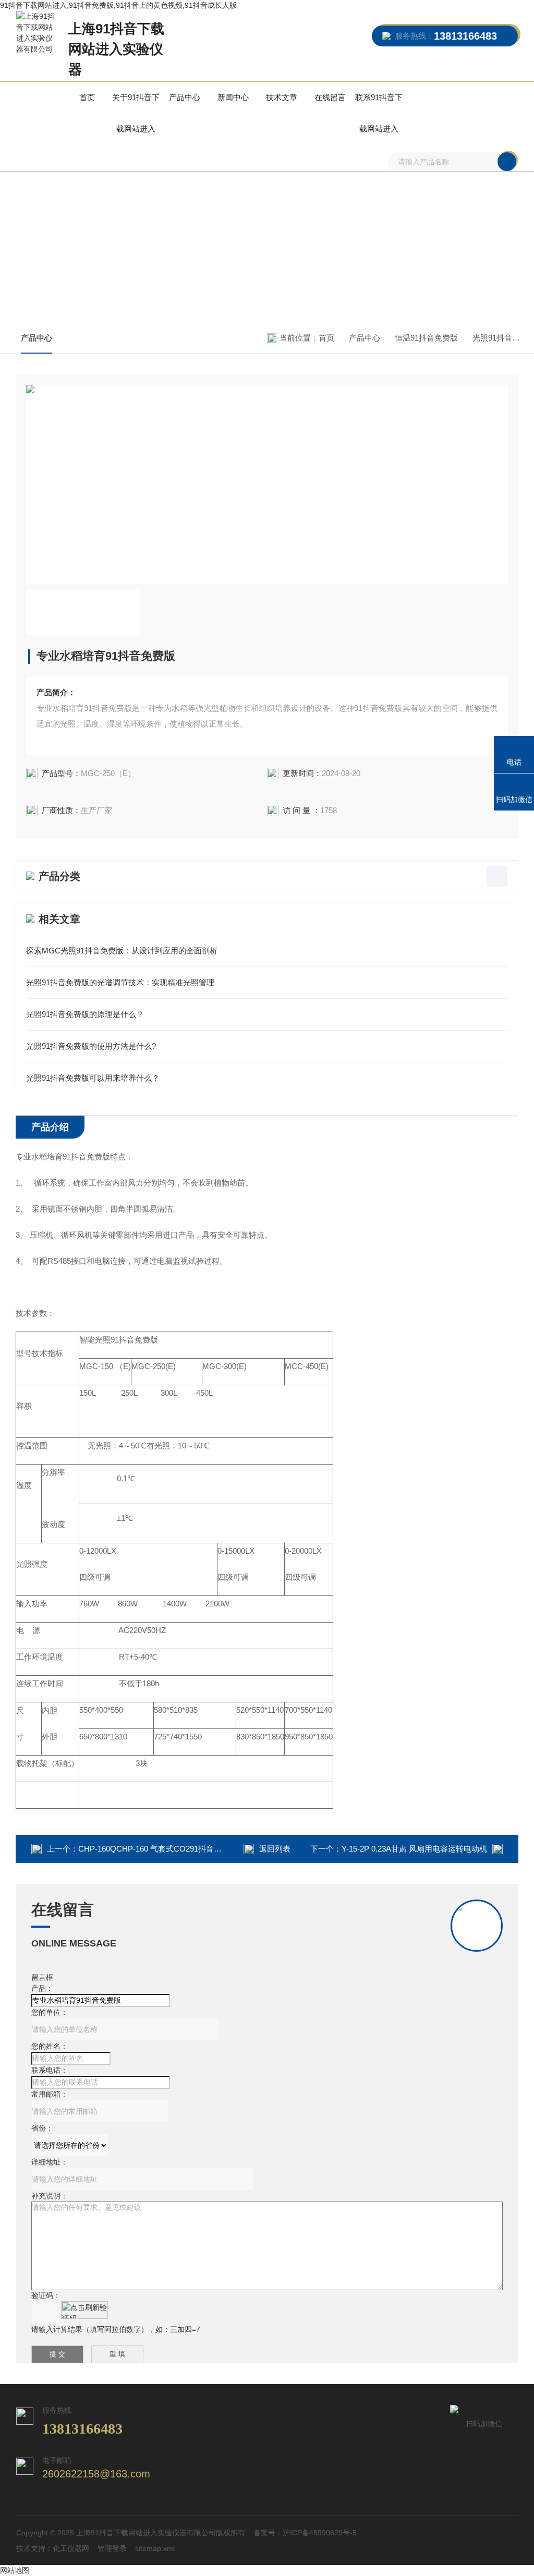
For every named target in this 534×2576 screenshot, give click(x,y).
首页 (87, 97)
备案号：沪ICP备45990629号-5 (305, 2533)
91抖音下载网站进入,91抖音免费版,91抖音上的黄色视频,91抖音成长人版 (118, 5)
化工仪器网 (71, 2548)
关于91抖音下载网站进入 (136, 113)
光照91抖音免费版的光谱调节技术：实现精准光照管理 (120, 982)
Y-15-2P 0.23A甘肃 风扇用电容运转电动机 (414, 1849)
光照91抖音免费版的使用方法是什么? (91, 1046)
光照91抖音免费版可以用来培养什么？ (93, 1078)
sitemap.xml (155, 2548)
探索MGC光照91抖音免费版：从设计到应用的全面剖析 (122, 951)
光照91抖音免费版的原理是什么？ (85, 1014)
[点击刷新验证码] (84, 2310)
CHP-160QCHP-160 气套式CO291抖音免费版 (158, 1849)
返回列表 (275, 1849)
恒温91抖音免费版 (426, 338)
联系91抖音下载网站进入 (379, 113)
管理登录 (112, 2548)
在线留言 (330, 97)
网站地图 (15, 2570)
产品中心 (185, 97)
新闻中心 (233, 97)
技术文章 (282, 97)
